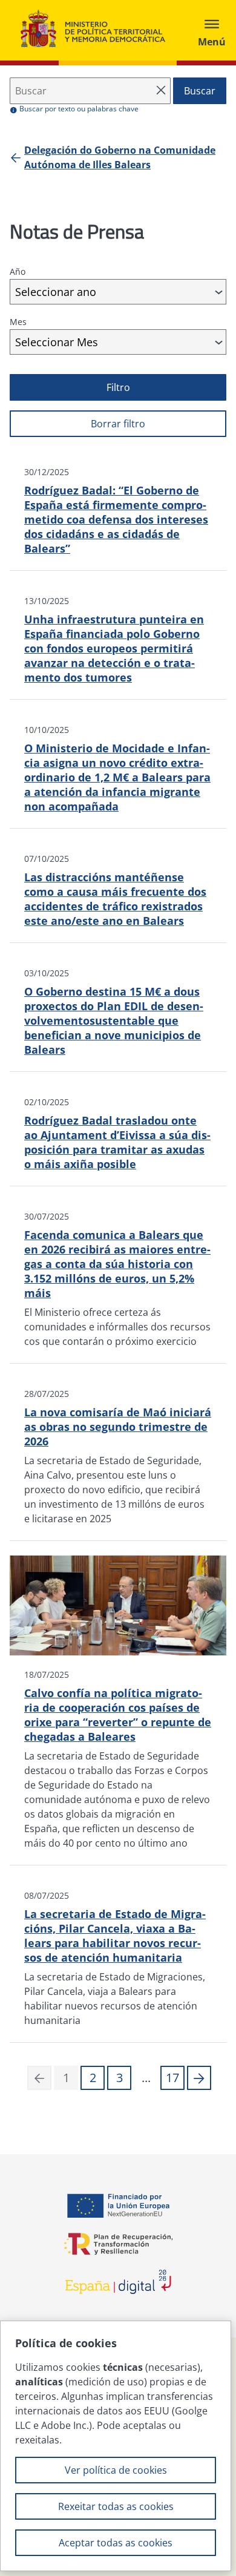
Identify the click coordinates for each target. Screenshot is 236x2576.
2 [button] (93, 2078)
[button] (199, 2078)
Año (18, 271)
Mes (18, 322)
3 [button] (120, 2078)
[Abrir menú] (212, 30)
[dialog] (116, 2446)
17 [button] (172, 2078)
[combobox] (118, 292)
